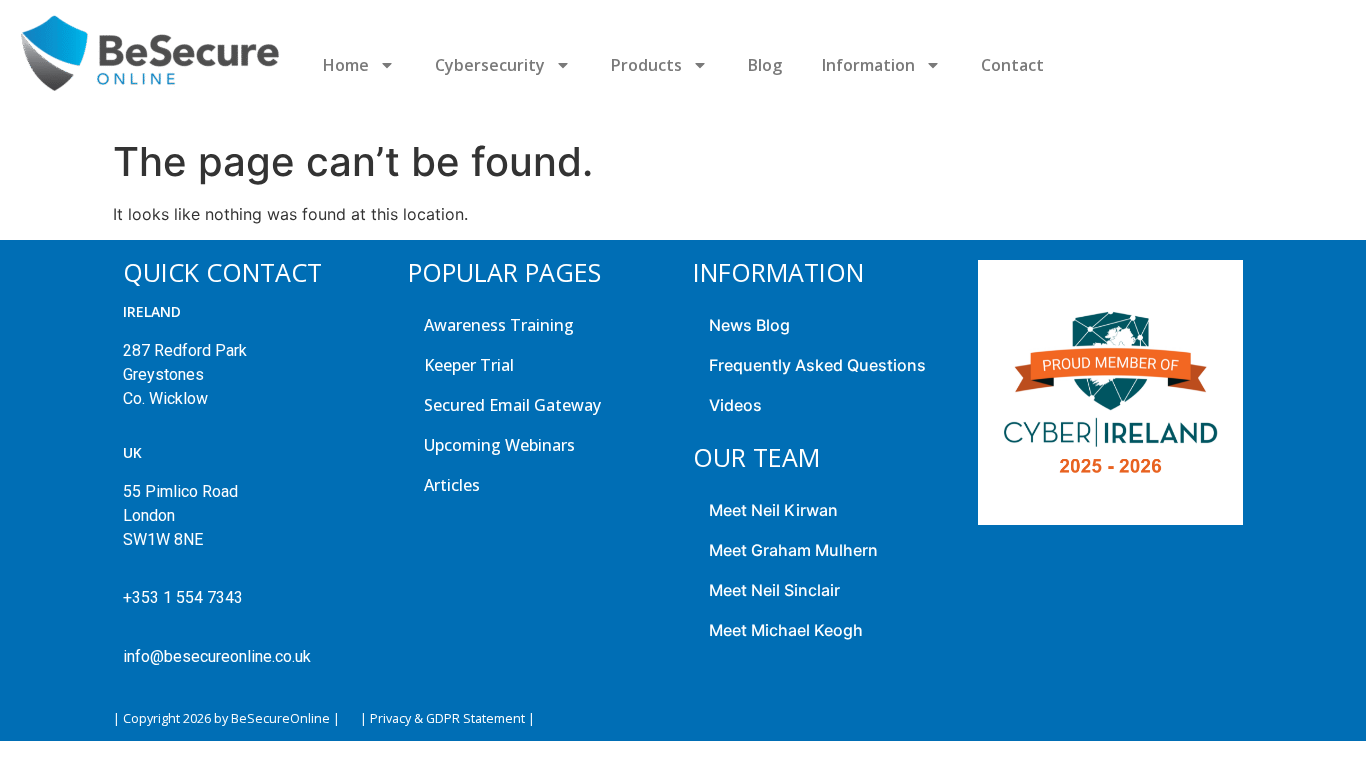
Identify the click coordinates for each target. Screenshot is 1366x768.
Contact (1012, 65)
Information (868, 65)
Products (646, 65)
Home (346, 65)
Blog (765, 65)
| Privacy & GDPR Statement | (447, 718)
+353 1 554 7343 (183, 597)
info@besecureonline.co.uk (217, 656)
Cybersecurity (490, 65)
